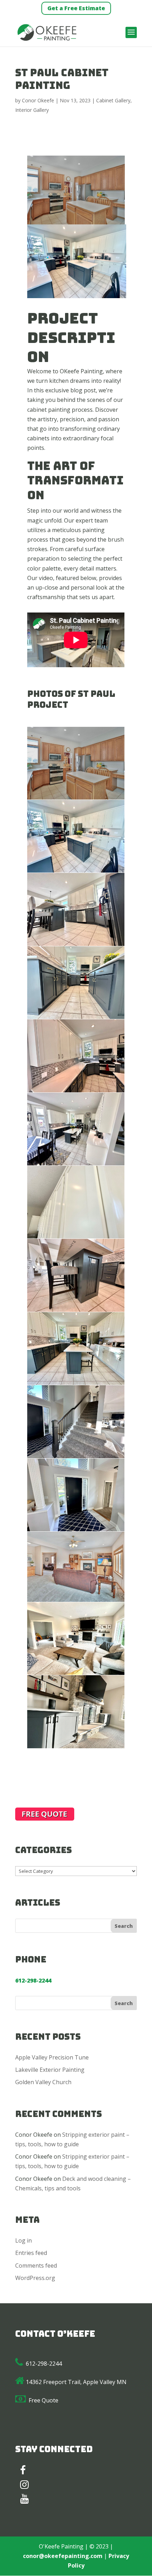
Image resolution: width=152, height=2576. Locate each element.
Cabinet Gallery (113, 100)
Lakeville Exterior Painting (50, 2070)
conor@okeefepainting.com (63, 2556)
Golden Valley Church (43, 2082)
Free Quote (43, 2400)
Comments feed (36, 2266)
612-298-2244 (44, 2364)
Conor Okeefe (38, 100)
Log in (24, 2240)
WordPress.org (35, 2278)
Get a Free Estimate (76, 8)
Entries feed (31, 2253)
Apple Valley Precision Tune (52, 2057)
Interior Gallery (32, 110)
